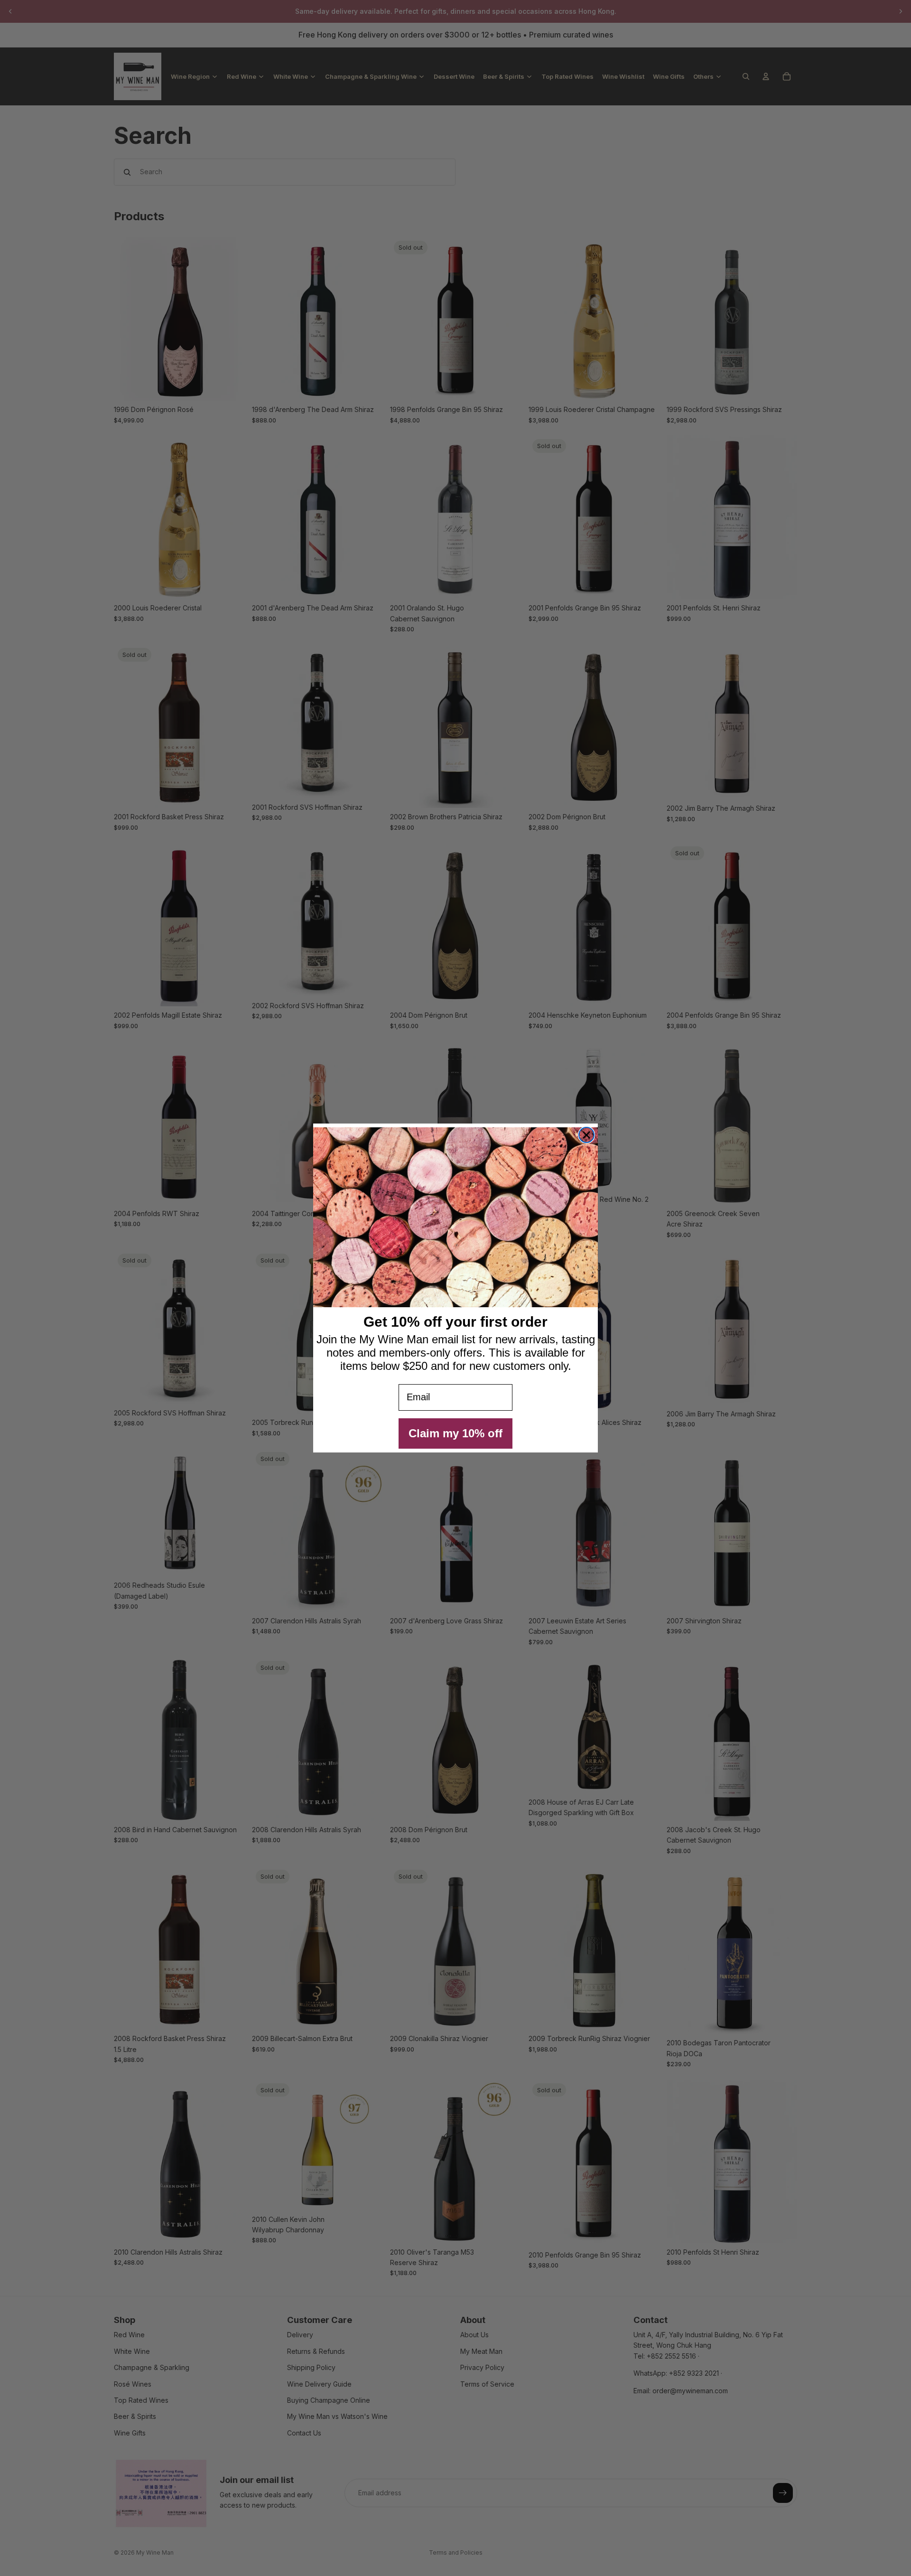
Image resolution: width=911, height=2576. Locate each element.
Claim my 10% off (455, 1433)
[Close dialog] (586, 1135)
